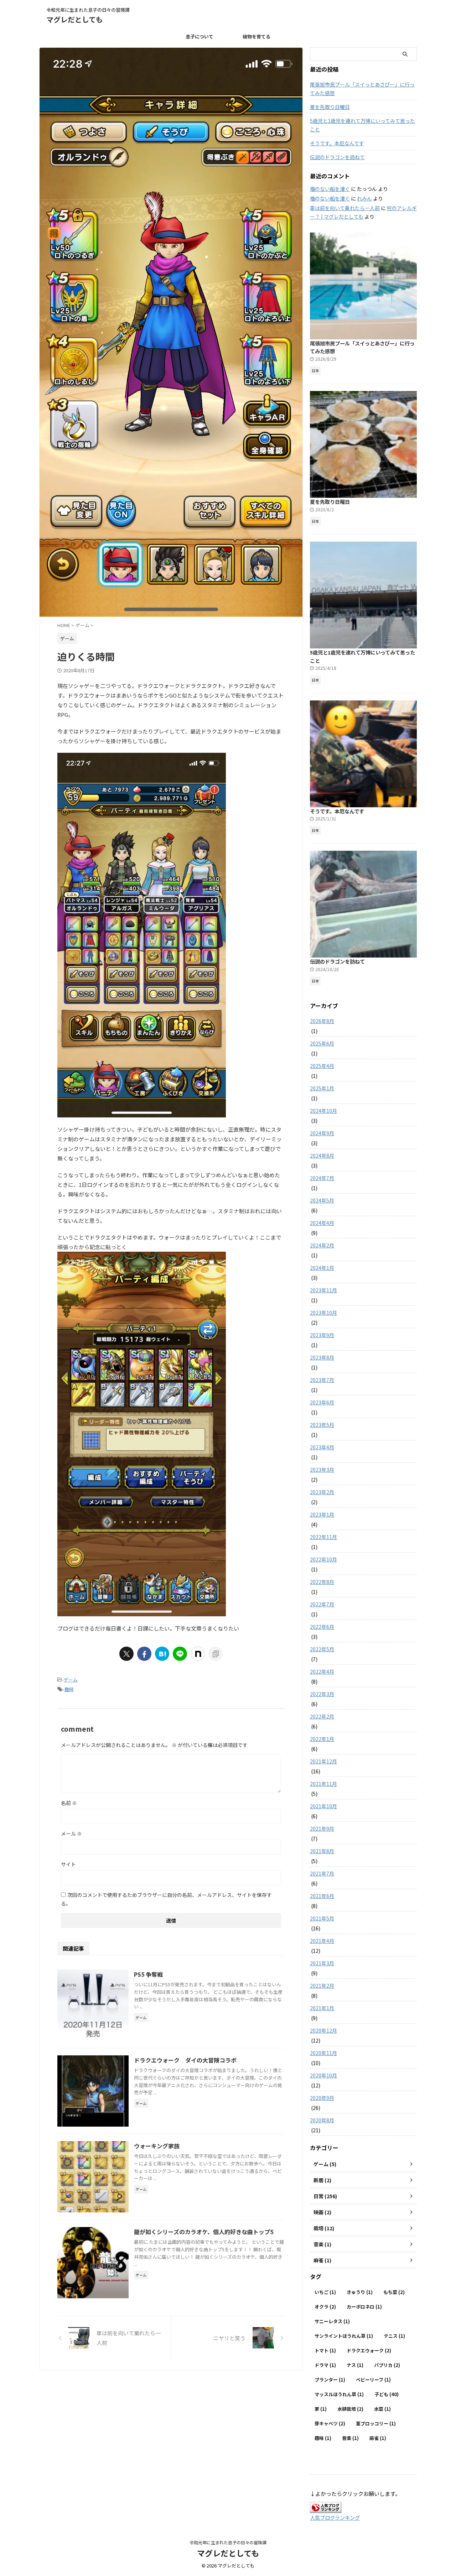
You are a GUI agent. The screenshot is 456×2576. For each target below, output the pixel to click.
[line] (180, 1654)
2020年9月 (322, 2098)
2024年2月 (322, 1245)
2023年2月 (322, 1492)
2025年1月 (322, 1088)
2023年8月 (322, 1357)
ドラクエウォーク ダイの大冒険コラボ (185, 2060)
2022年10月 (323, 1559)
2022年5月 (322, 1649)
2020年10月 (323, 2075)
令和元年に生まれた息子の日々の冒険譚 (228, 2542)
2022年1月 (322, 1739)
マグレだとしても (74, 19)
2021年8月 (322, 1851)
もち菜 (394, 2292)
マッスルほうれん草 (339, 2394)
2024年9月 (322, 1133)
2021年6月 (322, 1896)
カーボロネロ (364, 2307)
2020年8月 (322, 2120)
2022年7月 (322, 1604)
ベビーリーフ (373, 2380)
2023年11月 (323, 1290)
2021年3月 (322, 1963)
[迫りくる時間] (162, 1654)
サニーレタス (332, 2321)
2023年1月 (322, 1514)
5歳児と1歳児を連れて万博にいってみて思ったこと (362, 125)
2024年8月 (322, 1156)
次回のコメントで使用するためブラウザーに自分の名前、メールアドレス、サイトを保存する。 (166, 1899)
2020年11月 (323, 2053)
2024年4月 (322, 1223)
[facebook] (144, 1654)
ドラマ (325, 2365)
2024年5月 (322, 1200)
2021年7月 (322, 1873)
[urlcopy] (216, 1654)
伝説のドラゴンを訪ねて (337, 157)
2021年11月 (323, 1784)
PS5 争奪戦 (148, 1974)
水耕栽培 (350, 2409)
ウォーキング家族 (157, 2146)
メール (71, 1834)
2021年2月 (322, 1986)
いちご (325, 2292)
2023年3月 (322, 1470)
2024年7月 (322, 1178)
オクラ (325, 2307)
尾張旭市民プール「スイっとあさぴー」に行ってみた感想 (362, 89)
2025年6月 (322, 1043)
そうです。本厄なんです (337, 143)
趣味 (69, 1689)
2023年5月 (322, 1425)
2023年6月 (322, 1402)
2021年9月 (322, 1829)
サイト (68, 1864)
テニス (394, 2336)
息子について (199, 36)
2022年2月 (322, 1716)
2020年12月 (323, 2030)
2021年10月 (323, 1806)
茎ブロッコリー (376, 2423)
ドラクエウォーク (369, 2350)
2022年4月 (322, 1672)
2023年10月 (323, 1313)
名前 (69, 1803)
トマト (325, 2350)
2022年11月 (323, 1537)
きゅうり (360, 2292)
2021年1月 (322, 2008)
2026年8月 (322, 1021)
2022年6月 (322, 1627)
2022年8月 (322, 1582)
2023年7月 (322, 1380)
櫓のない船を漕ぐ (330, 189)
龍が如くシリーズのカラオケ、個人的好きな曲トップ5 (204, 2232)
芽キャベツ (330, 2423)
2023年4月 (322, 1447)
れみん (364, 198)
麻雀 (378, 2438)
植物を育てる (256, 36)
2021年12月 (323, 1761)
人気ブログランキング (335, 2517)
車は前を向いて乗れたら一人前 (345, 208)
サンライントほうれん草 (344, 2336)
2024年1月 (322, 1268)
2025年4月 (322, 1066)
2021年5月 (322, 1918)
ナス (355, 2365)
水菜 (382, 2409)
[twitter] (126, 1654)
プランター (330, 2380)
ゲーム (71, 1680)
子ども (387, 2394)
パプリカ (387, 2365)
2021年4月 (322, 1941)
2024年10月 (323, 1111)
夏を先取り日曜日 (330, 107)
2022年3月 (322, 1694)
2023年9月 (322, 1335)
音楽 (350, 2438)
